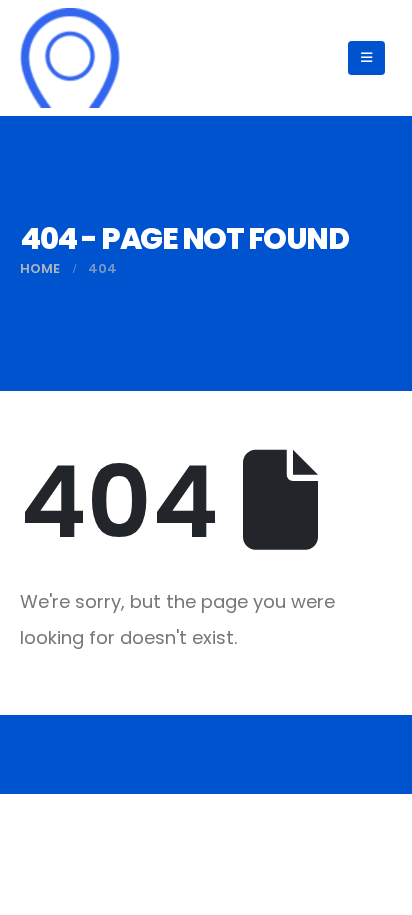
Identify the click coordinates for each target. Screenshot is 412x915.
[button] (366, 58)
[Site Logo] (70, 58)
